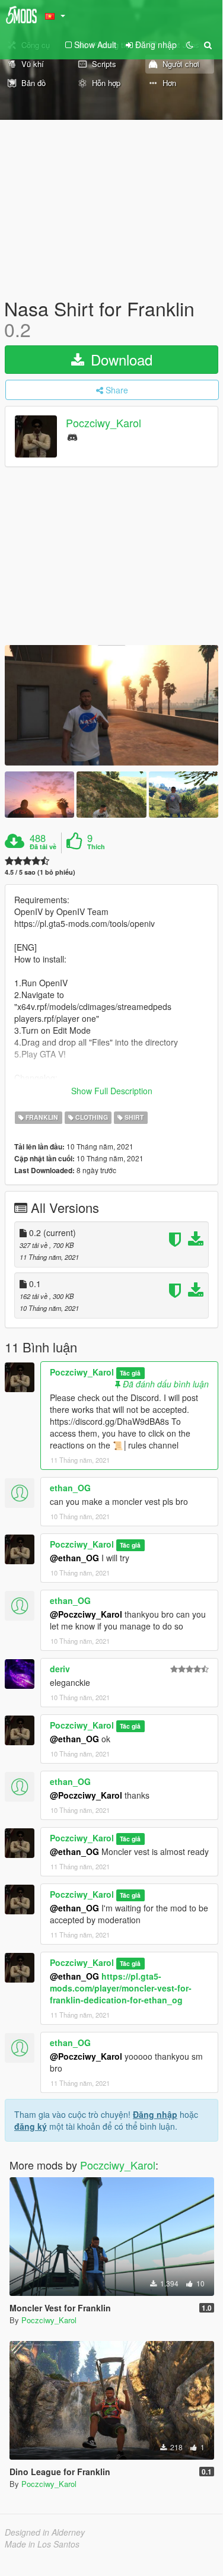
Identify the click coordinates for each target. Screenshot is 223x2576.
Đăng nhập (155, 2114)
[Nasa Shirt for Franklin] (111, 705)
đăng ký (31, 2126)
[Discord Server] (72, 436)
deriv (60, 1669)
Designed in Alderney (45, 2532)
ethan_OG (70, 1488)
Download (120, 359)
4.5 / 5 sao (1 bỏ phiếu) (40, 872)
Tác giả (130, 1373)
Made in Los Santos (42, 2544)
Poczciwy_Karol (103, 423)
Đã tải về (43, 847)
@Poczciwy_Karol (86, 1614)
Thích (96, 847)
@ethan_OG (74, 1558)
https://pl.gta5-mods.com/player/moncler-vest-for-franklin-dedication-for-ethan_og (121, 1988)
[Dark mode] (190, 45)
